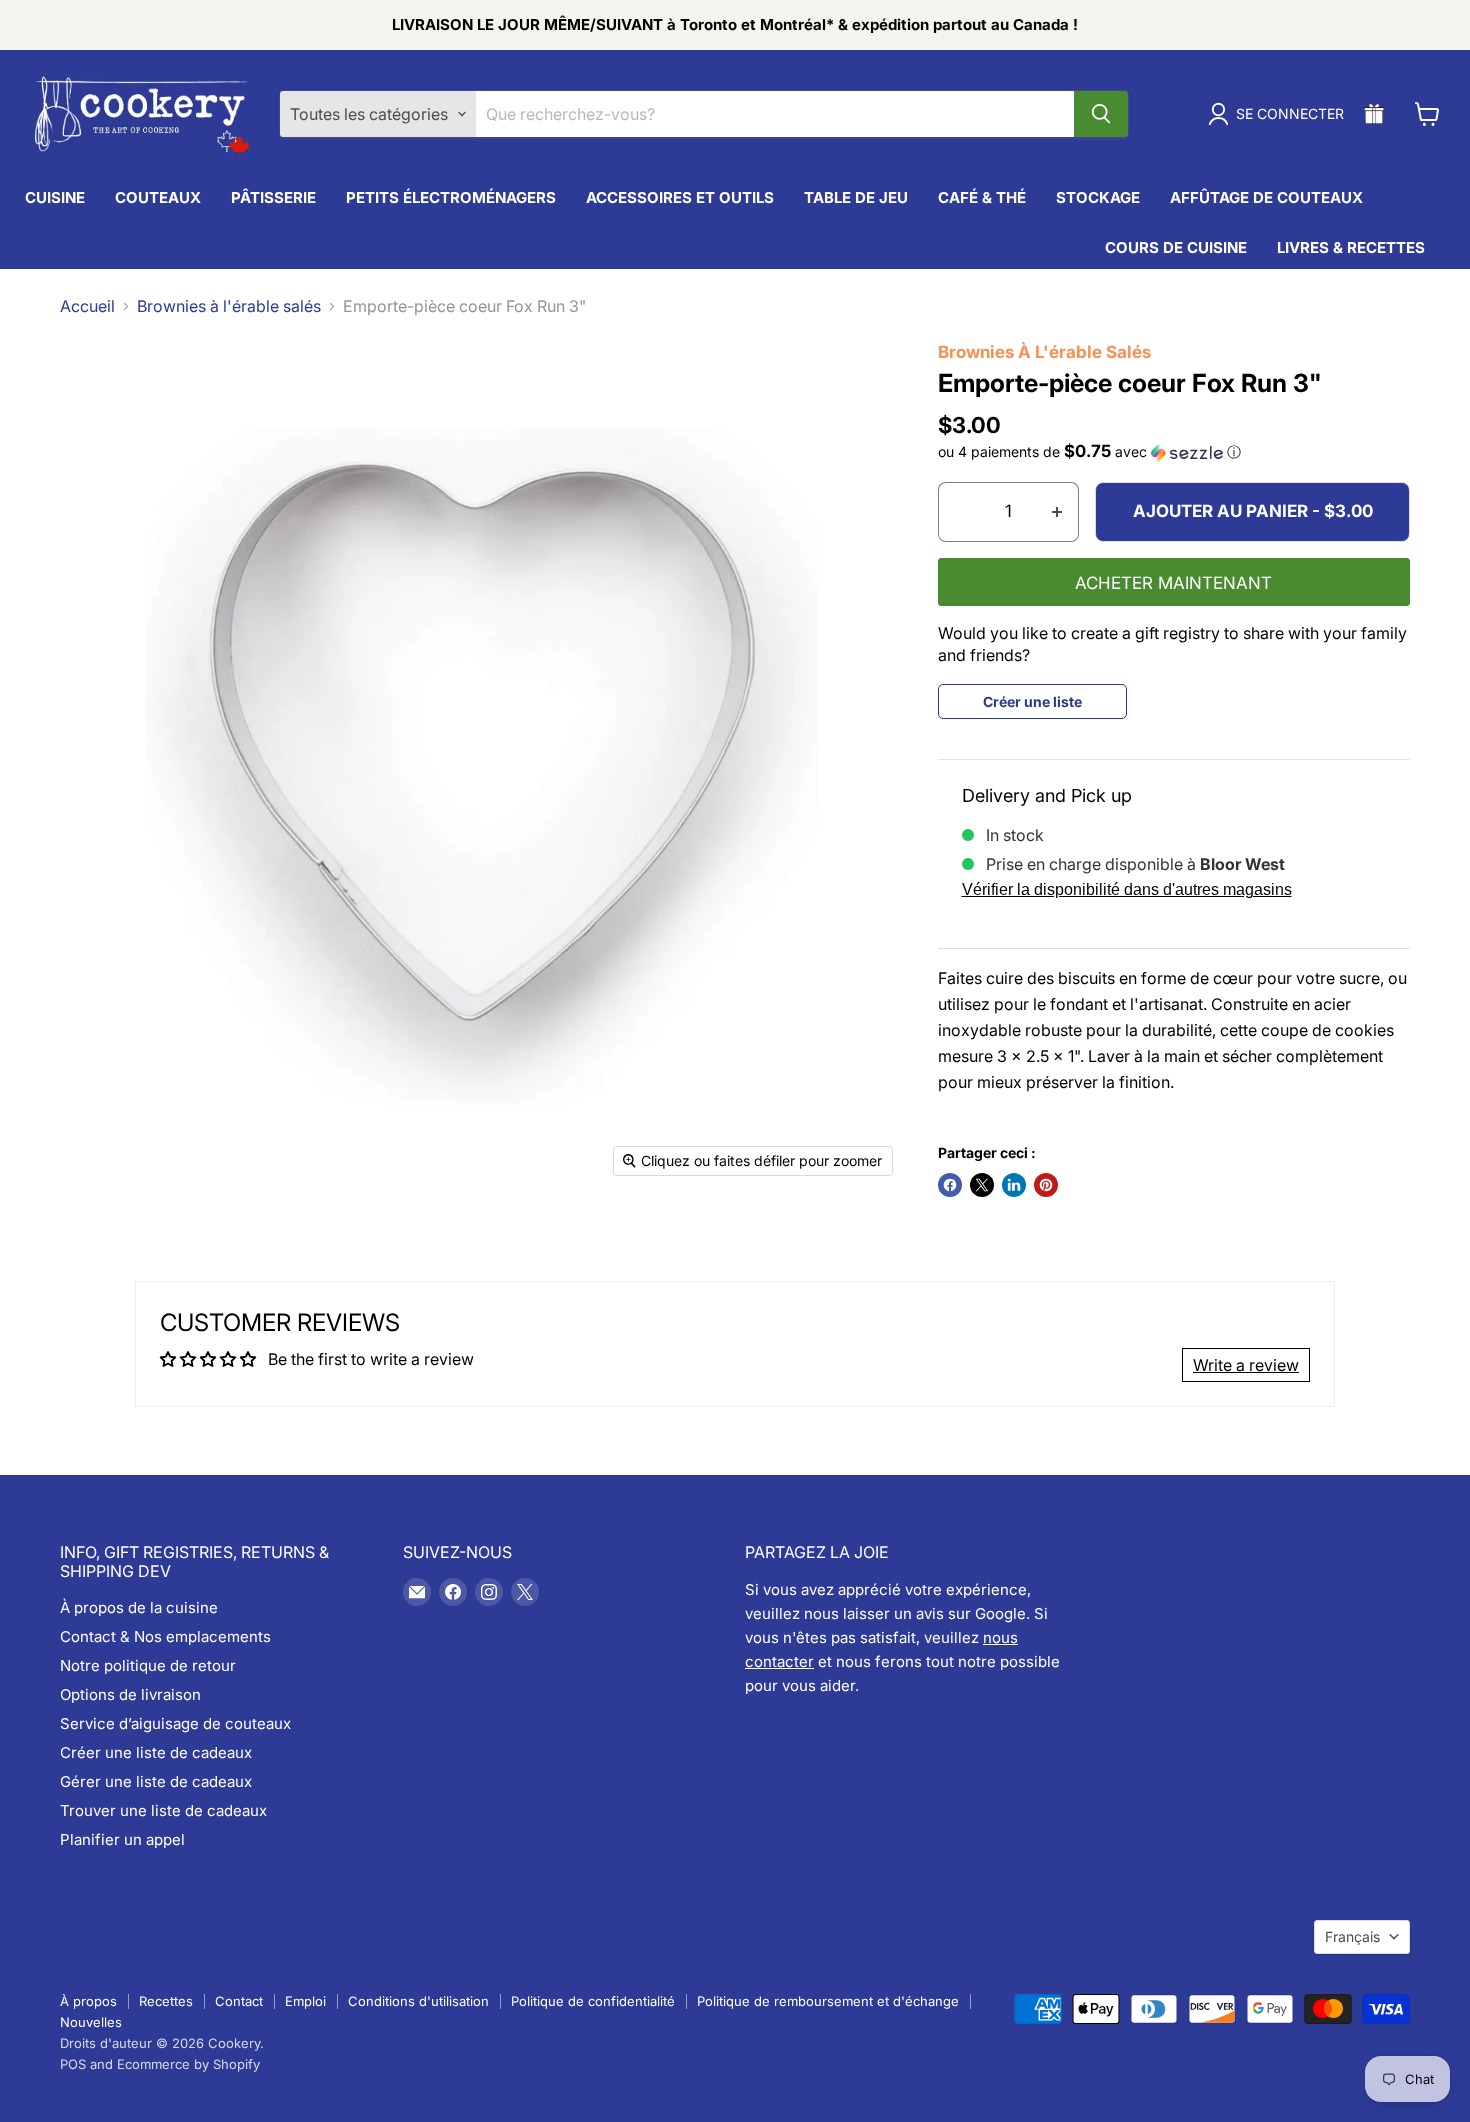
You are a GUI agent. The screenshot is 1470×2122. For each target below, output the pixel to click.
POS (73, 2064)
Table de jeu (856, 197)
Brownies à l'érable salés (229, 306)
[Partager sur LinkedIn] (1014, 1185)
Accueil (87, 306)
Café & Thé (982, 197)
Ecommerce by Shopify (188, 2064)
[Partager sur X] (982, 1185)
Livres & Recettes (1351, 247)
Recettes (166, 2001)
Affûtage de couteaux (1266, 197)
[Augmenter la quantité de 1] (1057, 512)
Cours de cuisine (1176, 247)
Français (1352, 1936)
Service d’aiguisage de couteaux (175, 1723)
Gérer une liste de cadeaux (156, 1781)
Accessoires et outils (680, 197)
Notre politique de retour (148, 1665)
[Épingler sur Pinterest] (1046, 1185)
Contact (239, 2001)
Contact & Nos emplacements (165, 1636)
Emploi (305, 2001)
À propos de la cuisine (139, 1607)
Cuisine (55, 197)
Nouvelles (91, 2022)
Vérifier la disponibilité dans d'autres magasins (1127, 889)
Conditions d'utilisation (418, 2001)
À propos (88, 2001)
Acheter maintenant (1173, 583)
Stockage (1098, 197)
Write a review (1246, 1365)
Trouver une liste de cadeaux (163, 1810)
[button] (1174, 452)
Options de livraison (130, 1694)
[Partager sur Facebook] (950, 1185)
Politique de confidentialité (593, 2001)
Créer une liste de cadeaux (156, 1752)
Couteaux (158, 197)
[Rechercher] (1101, 114)
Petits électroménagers (451, 197)
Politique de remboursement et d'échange (828, 2001)
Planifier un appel (122, 1839)
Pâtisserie (273, 197)
